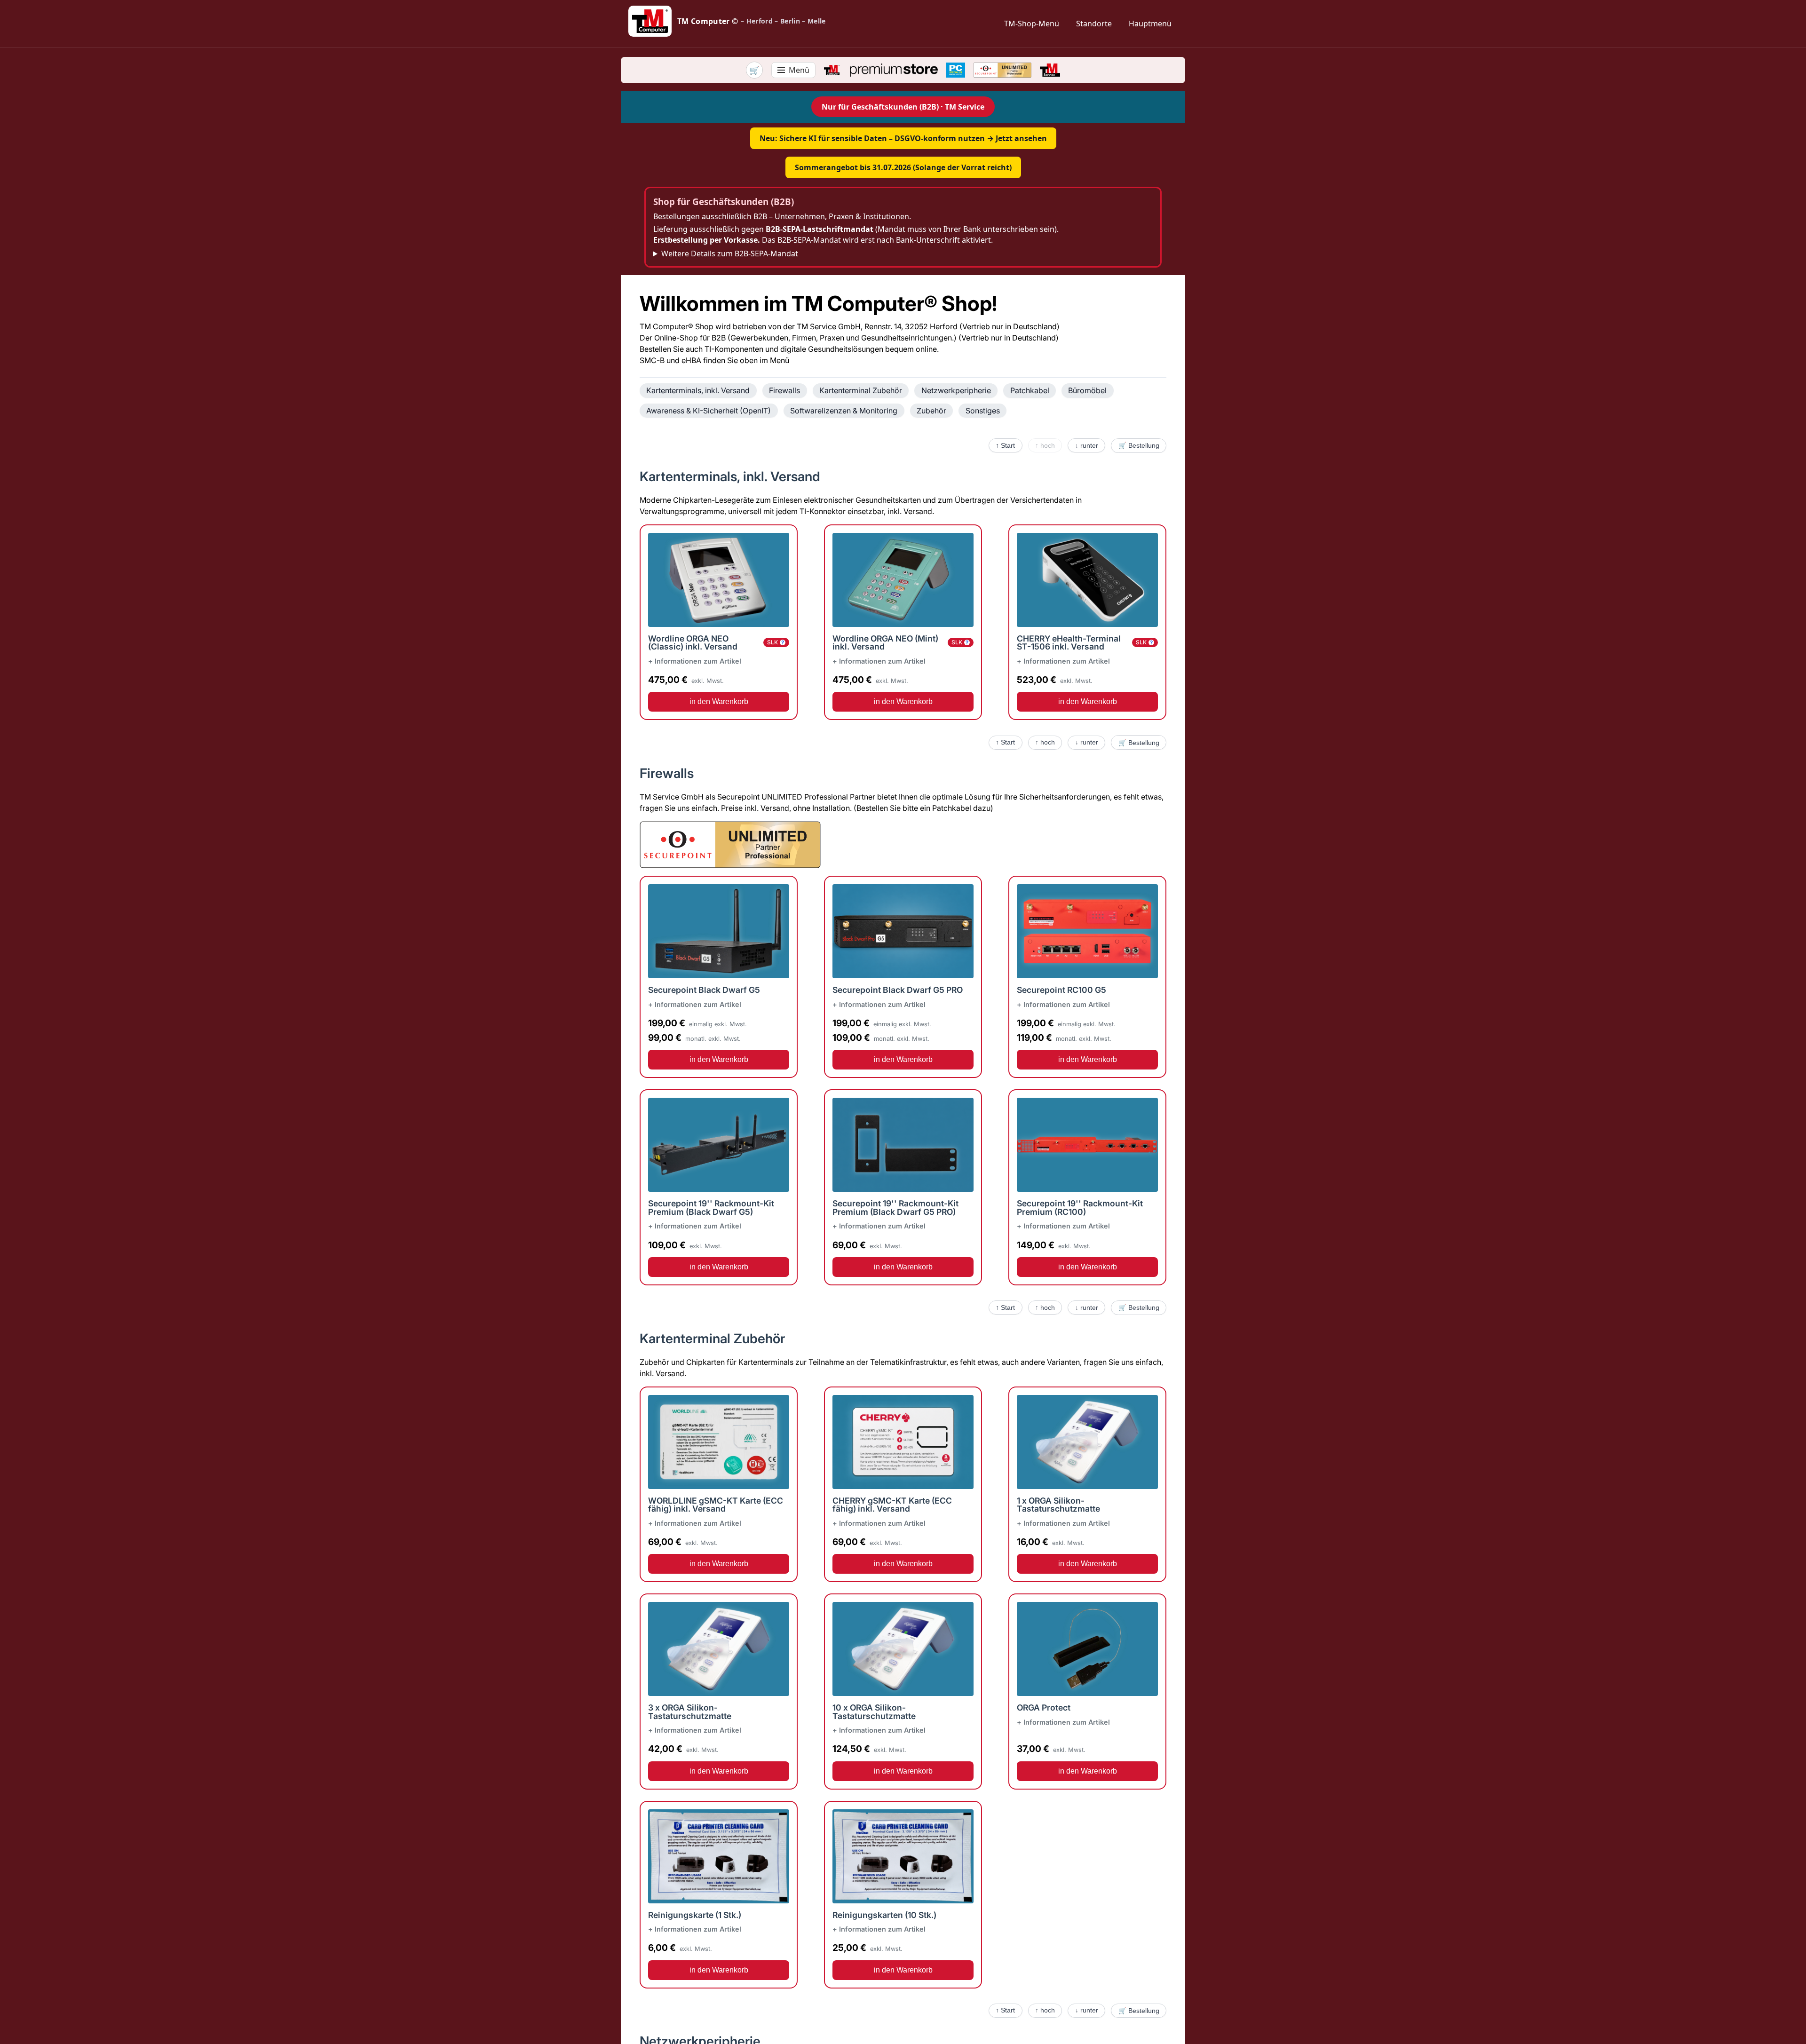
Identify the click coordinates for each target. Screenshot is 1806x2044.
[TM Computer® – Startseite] (832, 70)
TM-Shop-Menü (1032, 24)
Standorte (1094, 24)
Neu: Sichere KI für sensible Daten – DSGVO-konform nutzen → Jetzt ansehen (903, 138)
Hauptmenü (1150, 24)
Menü (799, 70)
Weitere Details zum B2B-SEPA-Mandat (730, 254)
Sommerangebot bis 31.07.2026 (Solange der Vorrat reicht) (903, 167)
